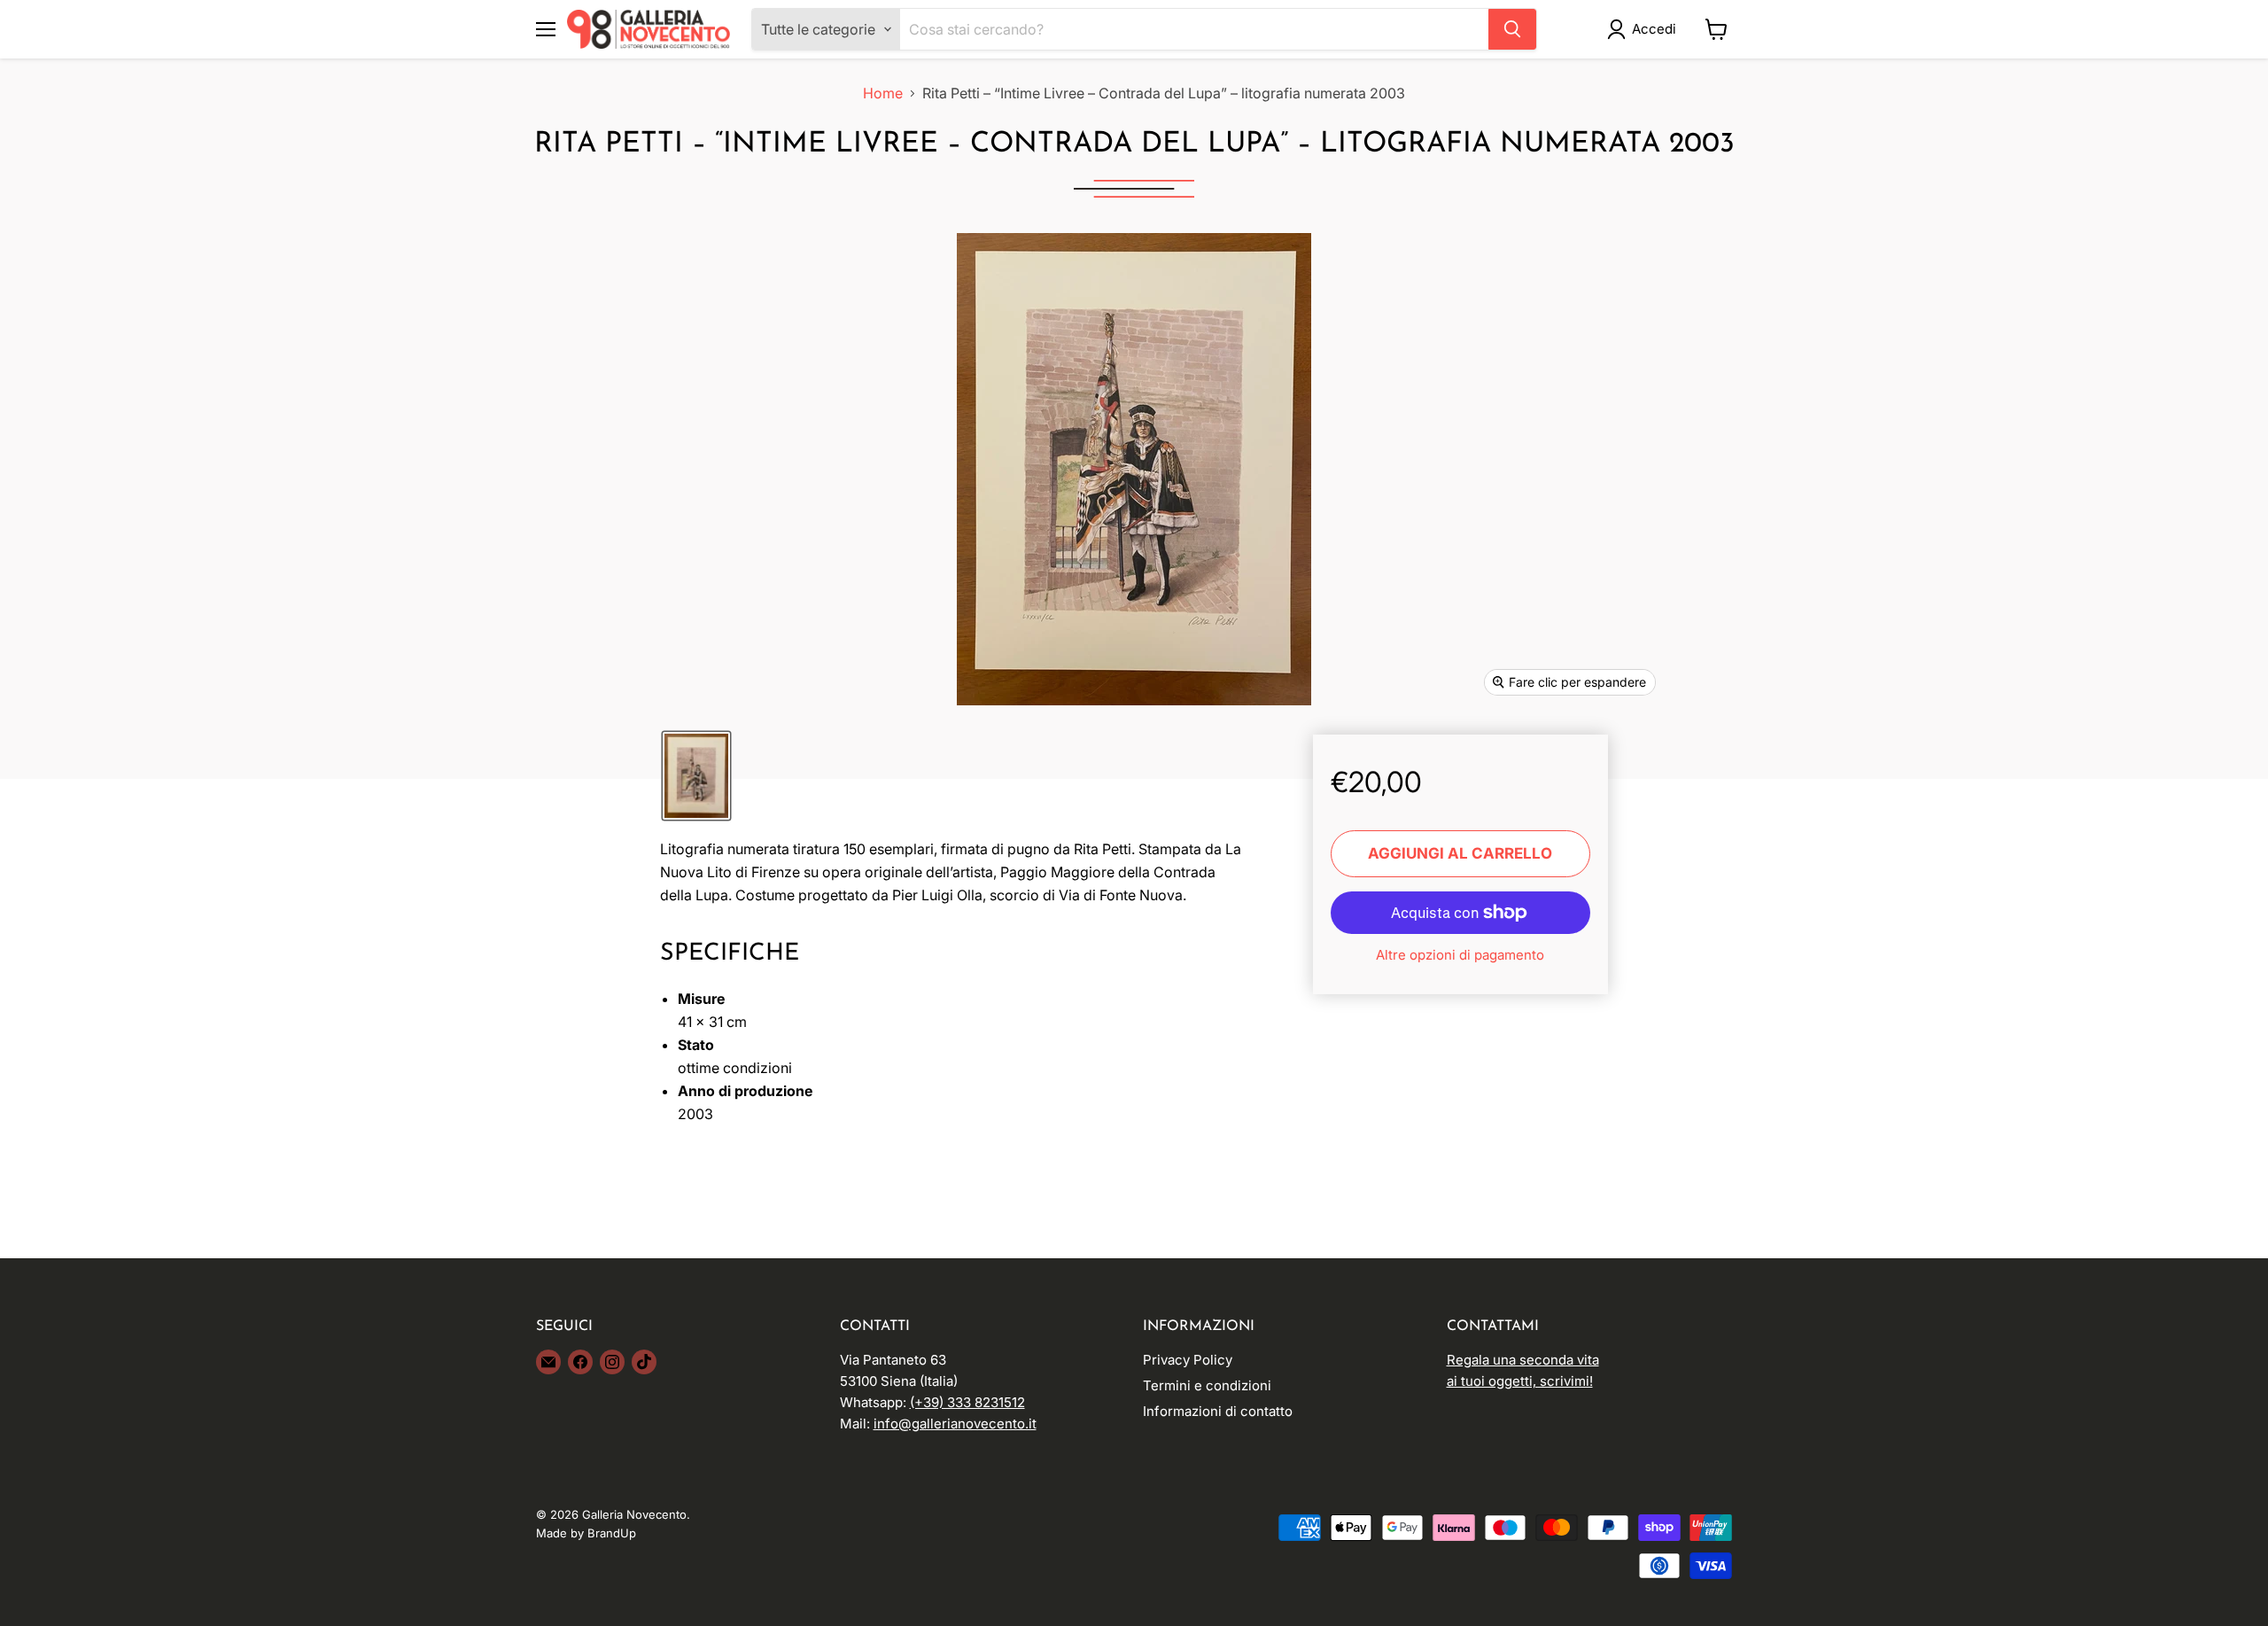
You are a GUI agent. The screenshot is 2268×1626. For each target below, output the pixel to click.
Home (883, 93)
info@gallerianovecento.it (955, 1424)
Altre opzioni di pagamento (1460, 955)
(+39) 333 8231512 (967, 1402)
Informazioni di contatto (1218, 1411)
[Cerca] (1512, 29)
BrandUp (612, 1533)
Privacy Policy (1188, 1360)
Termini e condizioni (1207, 1385)
